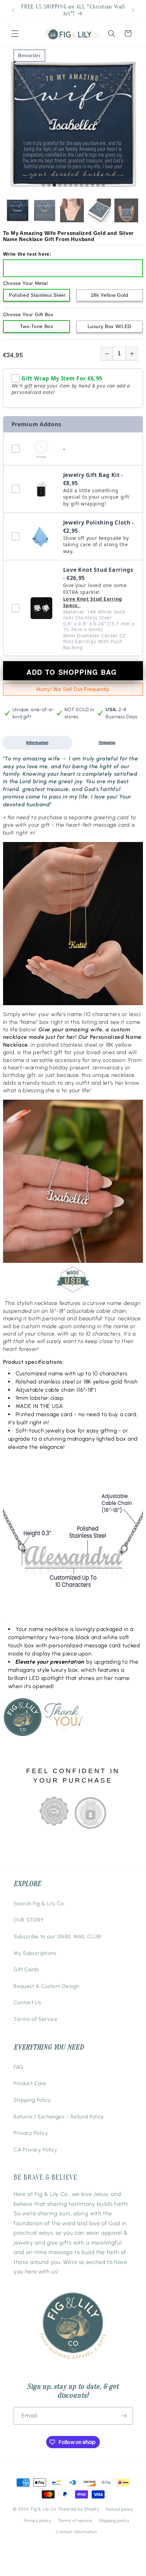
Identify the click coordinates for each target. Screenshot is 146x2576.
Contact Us (28, 2002)
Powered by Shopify (79, 2509)
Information (37, 743)
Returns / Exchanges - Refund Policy (59, 2117)
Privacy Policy (31, 2133)
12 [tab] (103, 185)
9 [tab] (87, 185)
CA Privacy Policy (35, 2150)
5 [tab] (65, 185)
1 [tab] (43, 185)
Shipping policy (114, 2521)
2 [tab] (49, 185)
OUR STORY (29, 1920)
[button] (15, 33)
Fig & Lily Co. (44, 2509)
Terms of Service (36, 2019)
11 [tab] (98, 185)
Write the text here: (27, 254)
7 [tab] (76, 185)
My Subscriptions (35, 1953)
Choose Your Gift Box (28, 314)
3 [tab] (54, 185)
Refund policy (120, 2509)
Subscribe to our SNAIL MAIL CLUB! (58, 1936)
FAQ (19, 2067)
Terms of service (75, 2521)
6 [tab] (71, 185)
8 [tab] (81, 185)
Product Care (30, 2083)
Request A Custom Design (46, 1986)
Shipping (107, 743)
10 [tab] (92, 185)
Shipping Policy (32, 2100)
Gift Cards (26, 1969)
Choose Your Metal (25, 283)
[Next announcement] (133, 11)
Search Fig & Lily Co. (39, 1903)
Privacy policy (38, 2521)
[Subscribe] (124, 2416)
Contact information (77, 2532)
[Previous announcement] (13, 11)
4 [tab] (60, 185)
